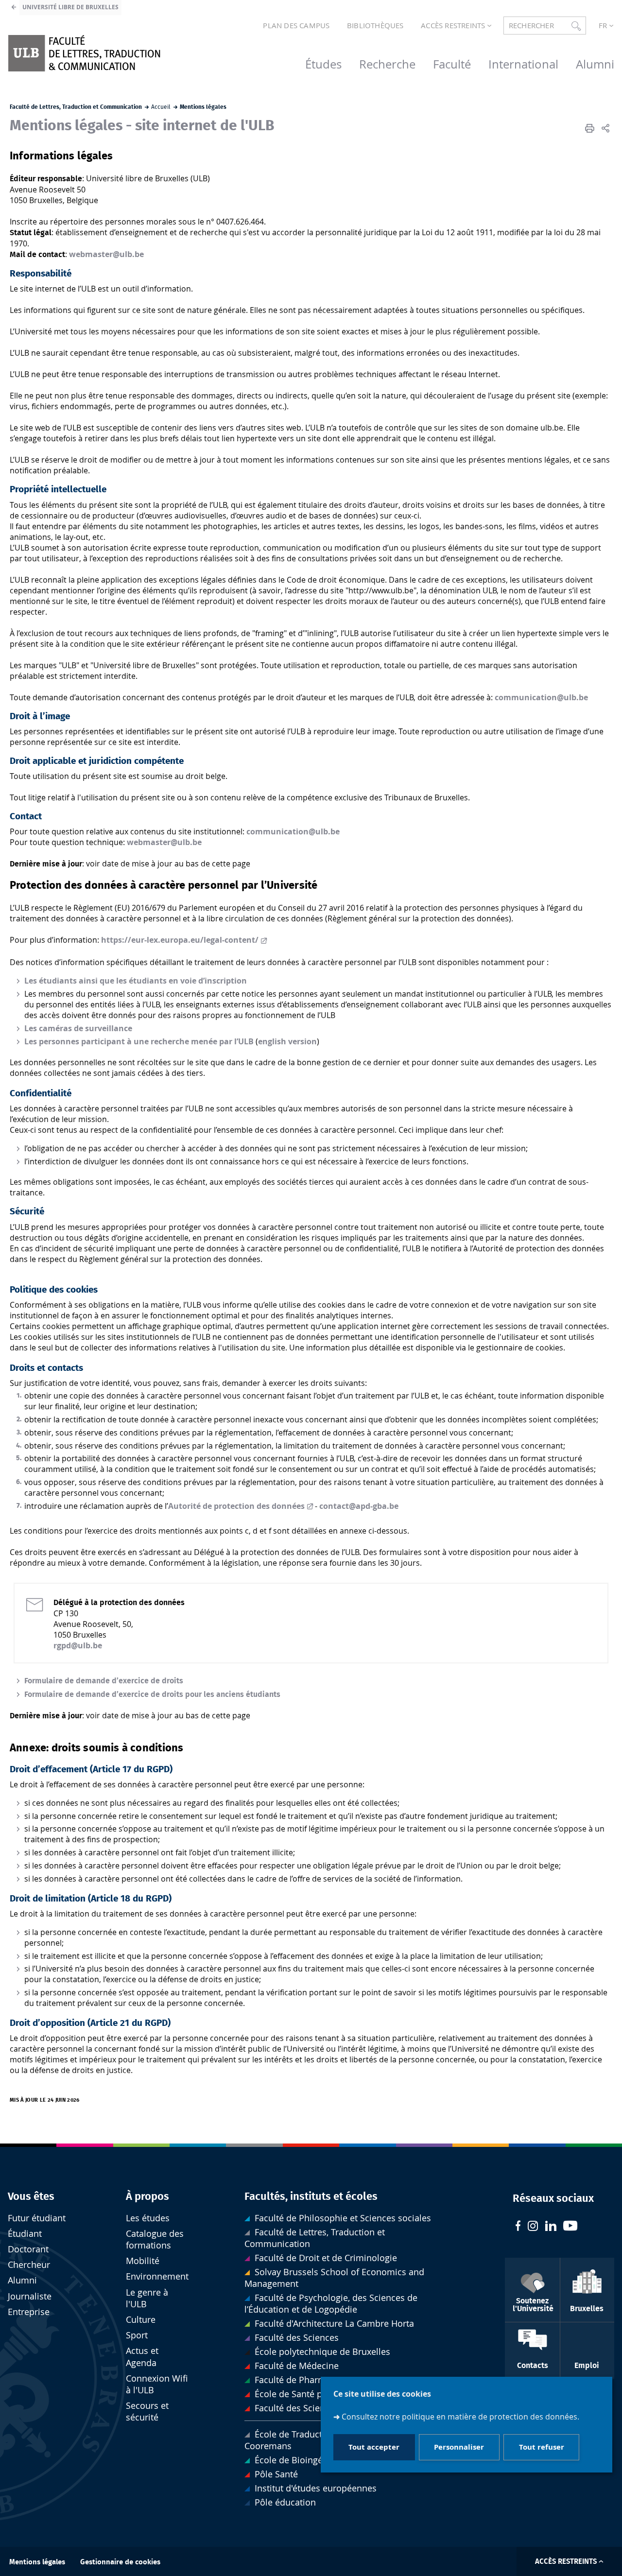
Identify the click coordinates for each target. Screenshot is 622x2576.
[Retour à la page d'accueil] (84, 53)
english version (287, 1041)
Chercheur (29, 2265)
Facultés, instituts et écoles (311, 2196)
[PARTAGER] (605, 128)
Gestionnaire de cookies (120, 2562)
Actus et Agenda (142, 2357)
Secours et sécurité (147, 2412)
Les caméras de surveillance (78, 1028)
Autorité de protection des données (236, 1506)
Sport (137, 2335)
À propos (147, 2196)
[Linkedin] (551, 2227)
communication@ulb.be (541, 697)
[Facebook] (518, 2227)
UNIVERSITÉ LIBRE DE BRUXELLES (70, 7)
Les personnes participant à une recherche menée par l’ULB (139, 1041)
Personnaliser (459, 2447)
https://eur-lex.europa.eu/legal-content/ (180, 940)
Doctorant (28, 2249)
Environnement (157, 2276)
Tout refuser (542, 2447)
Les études (148, 2218)
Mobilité (143, 2261)
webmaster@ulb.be (106, 254)
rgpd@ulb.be (78, 1645)
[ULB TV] (570, 2227)
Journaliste (30, 2296)
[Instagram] (533, 2227)
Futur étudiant (37, 2218)
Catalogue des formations (155, 2239)
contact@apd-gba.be (359, 1506)
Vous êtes (31, 2196)
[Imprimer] (590, 128)
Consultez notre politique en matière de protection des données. (460, 2417)
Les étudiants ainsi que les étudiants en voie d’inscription (136, 981)
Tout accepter (374, 2447)
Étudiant (25, 2234)
